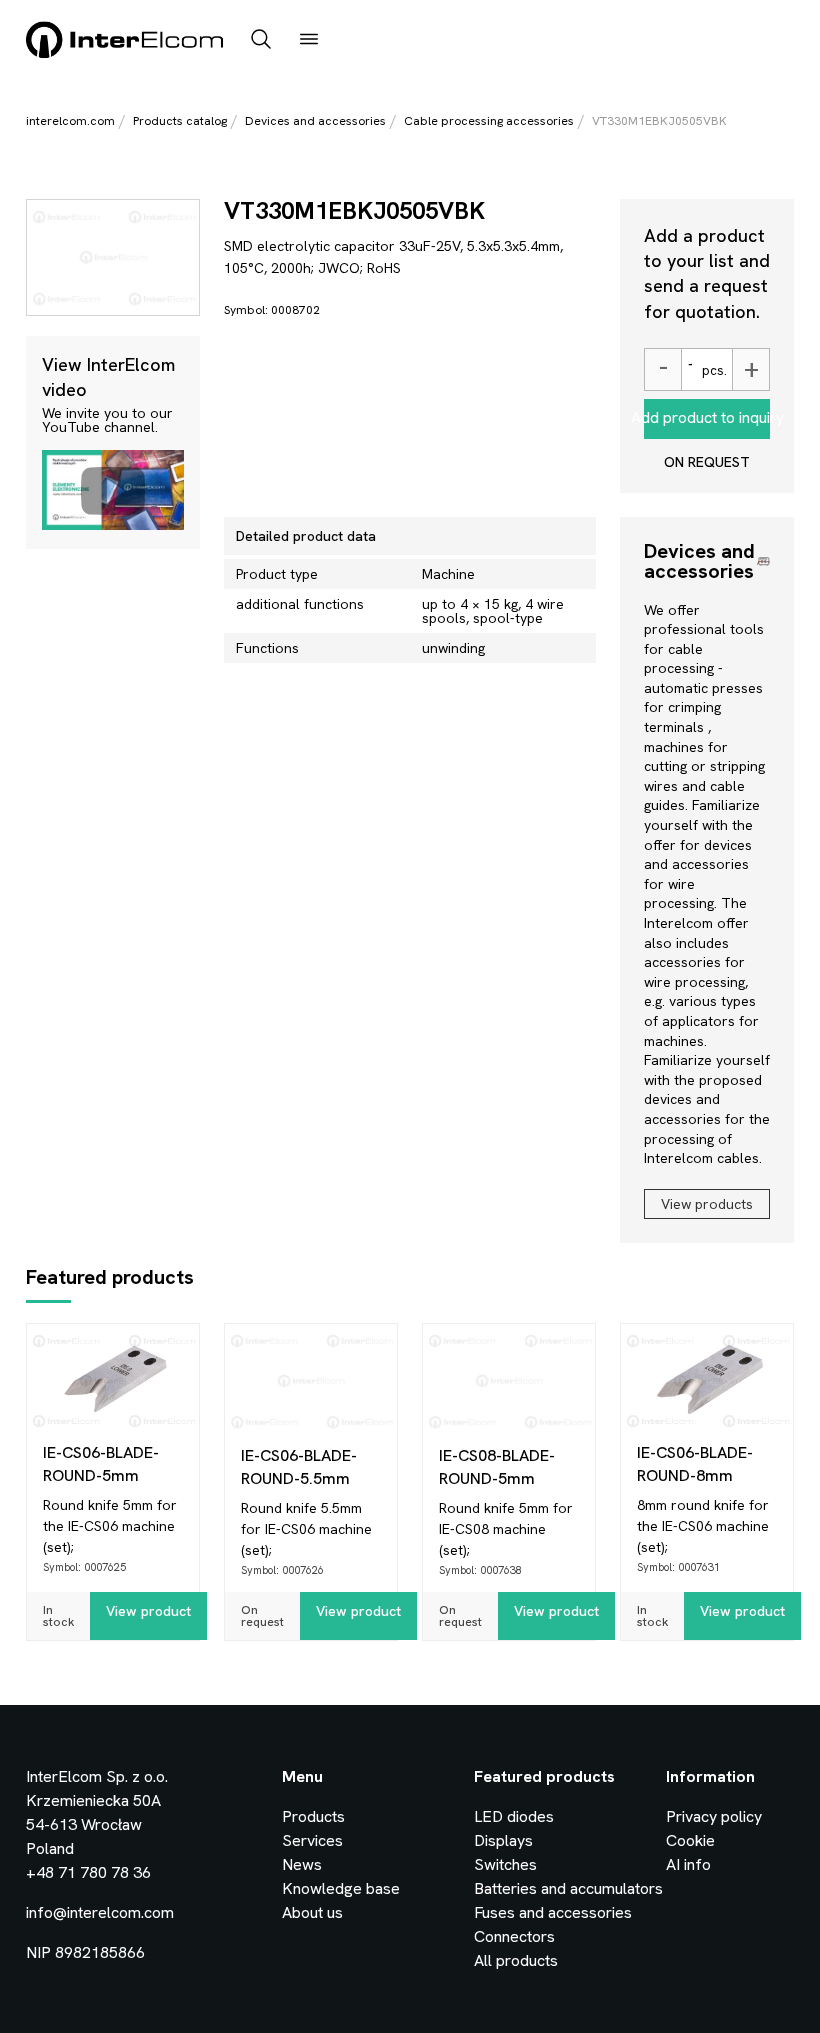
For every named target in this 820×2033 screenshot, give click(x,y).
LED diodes (514, 1816)
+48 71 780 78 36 (88, 1872)
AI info (688, 1864)
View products (707, 1204)
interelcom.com (70, 121)
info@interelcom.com (100, 1912)
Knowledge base (341, 1888)
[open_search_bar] (261, 41)
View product (148, 1611)
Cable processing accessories (489, 121)
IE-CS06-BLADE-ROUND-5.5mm (299, 1466)
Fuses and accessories (553, 1912)
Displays (503, 1840)
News (302, 1864)
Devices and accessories (315, 121)
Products (313, 1816)
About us (312, 1912)
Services (312, 1840)
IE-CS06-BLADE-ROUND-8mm (695, 1463)
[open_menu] (309, 41)
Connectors (514, 1936)
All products (516, 1960)
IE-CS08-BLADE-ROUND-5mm (497, 1466)
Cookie (690, 1840)
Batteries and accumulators (568, 1888)
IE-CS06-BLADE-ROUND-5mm (101, 1463)
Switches (505, 1864)
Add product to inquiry (707, 417)
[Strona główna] (125, 54)
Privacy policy (714, 1816)
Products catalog (180, 121)
